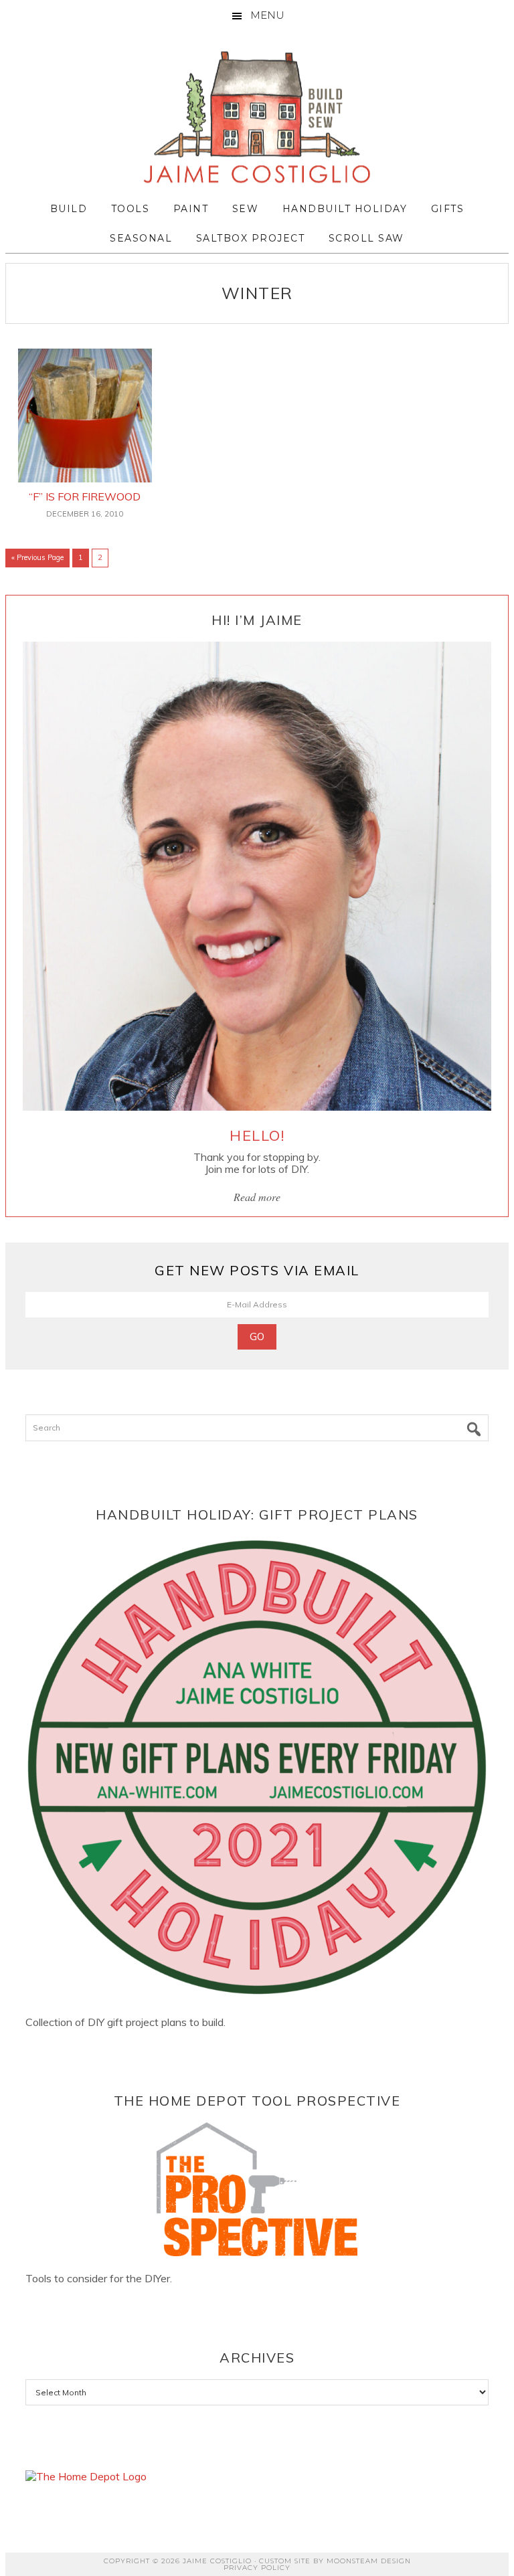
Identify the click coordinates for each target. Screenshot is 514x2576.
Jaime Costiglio (257, 118)
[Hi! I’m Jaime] (257, 876)
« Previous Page (37, 560)
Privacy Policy (257, 2568)
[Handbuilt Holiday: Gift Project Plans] (257, 1768)
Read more (257, 1197)
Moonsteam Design (369, 2561)
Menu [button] (267, 15)
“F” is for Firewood (85, 496)
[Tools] (257, 2189)
